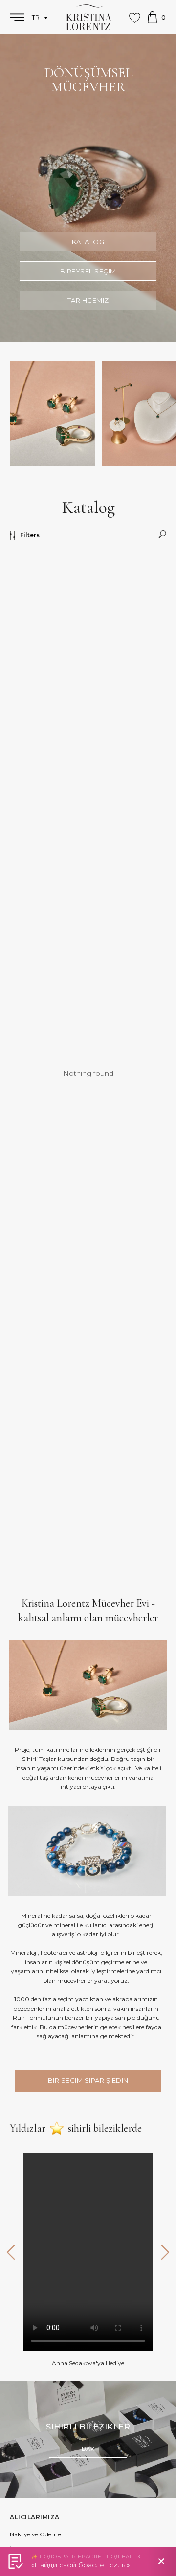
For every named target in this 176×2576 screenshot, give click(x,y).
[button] (88, 271)
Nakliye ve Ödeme (35, 2534)
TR (37, 17)
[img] (88, 2439)
